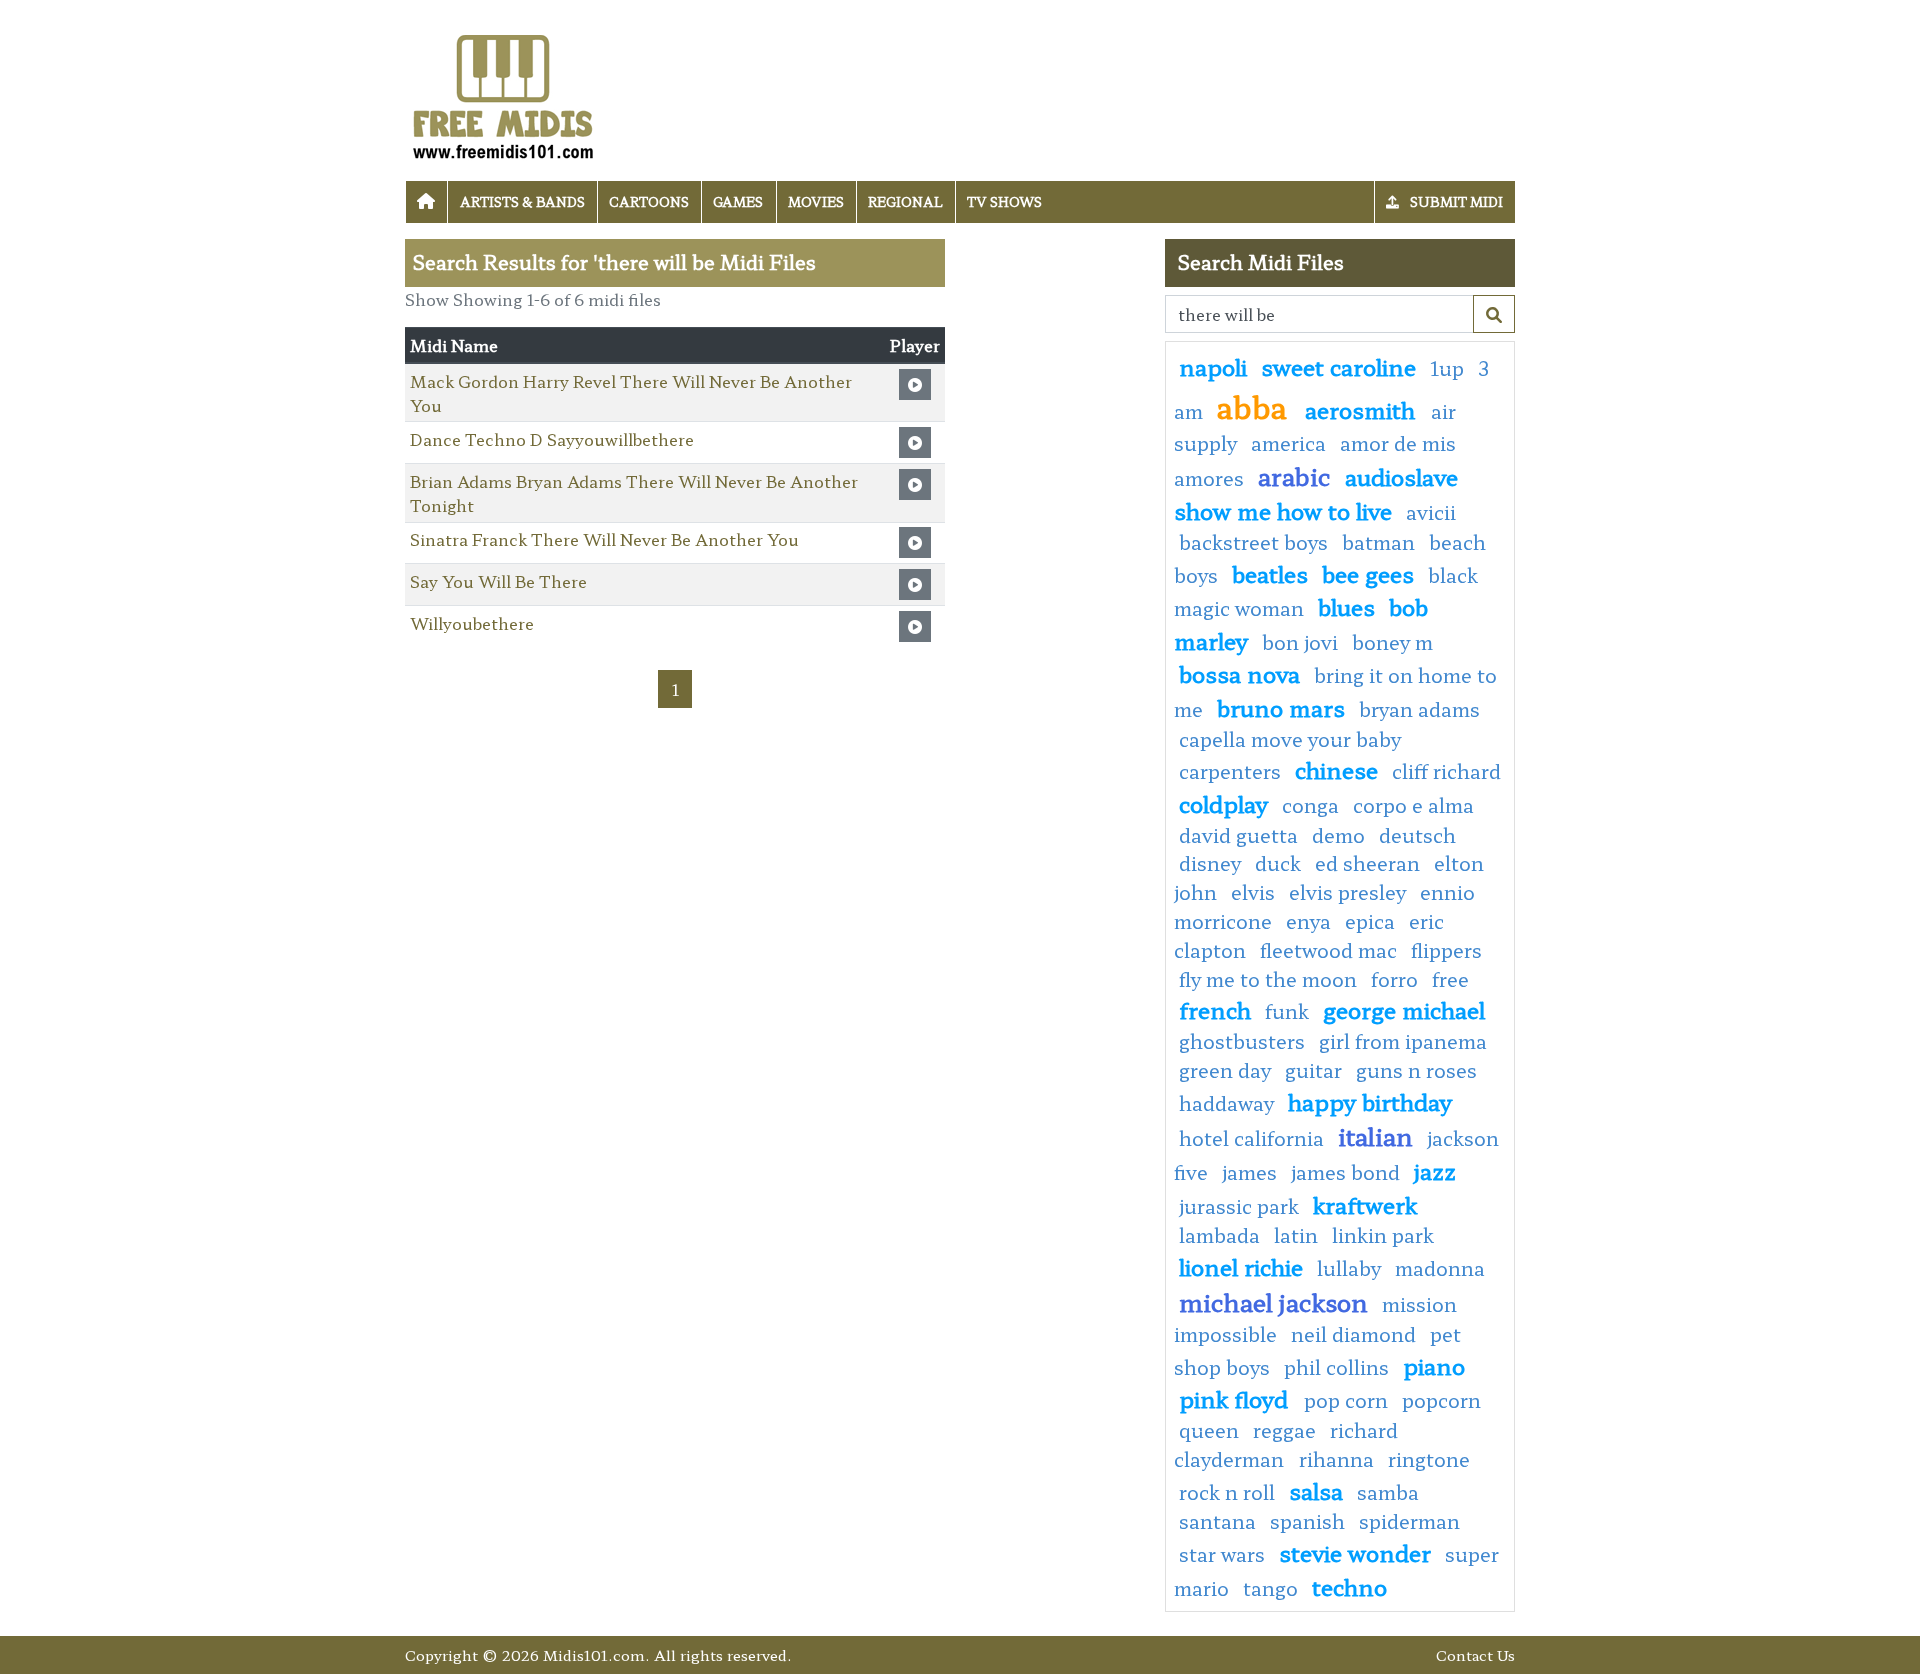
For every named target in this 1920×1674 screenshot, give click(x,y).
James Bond (1345, 1172)
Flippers (1446, 950)
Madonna (1440, 1268)
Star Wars (1222, 1554)
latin (1296, 1235)
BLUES (1346, 606)
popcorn (1441, 1400)
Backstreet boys (1253, 542)
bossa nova (1239, 673)
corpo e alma (1413, 805)
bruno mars (1281, 707)
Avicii (1431, 512)
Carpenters (1230, 771)
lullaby (1349, 1268)
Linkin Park (1383, 1235)
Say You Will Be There (498, 581)
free (1450, 979)
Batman (1378, 542)
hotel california (1251, 1138)
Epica (1370, 921)
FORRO (1394, 979)
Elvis (1253, 892)
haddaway (1226, 1103)
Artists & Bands (522, 201)
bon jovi (1300, 642)
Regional (905, 201)
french (1215, 1009)
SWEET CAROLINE (1338, 366)
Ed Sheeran (1367, 863)
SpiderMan (1409, 1521)
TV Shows (1004, 201)
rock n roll (1227, 1492)
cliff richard (1446, 771)
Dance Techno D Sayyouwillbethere (552, 439)
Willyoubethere (472, 623)
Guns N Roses (1416, 1070)
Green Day (1225, 1070)
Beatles (1270, 573)
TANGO (1270, 1588)
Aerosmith (1363, 409)
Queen (1209, 1430)
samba (1388, 1492)
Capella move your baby (1290, 739)
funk (1287, 1011)
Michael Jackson (1273, 1301)
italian (1375, 1135)
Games (738, 201)
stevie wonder (1355, 1552)
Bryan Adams (1419, 709)
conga (1310, 805)
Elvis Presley (1347, 892)
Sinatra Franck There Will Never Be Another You (604, 539)
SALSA (1316, 1490)
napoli (1213, 366)
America (1288, 443)
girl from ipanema (1403, 1041)
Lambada (1219, 1235)
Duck (1278, 863)
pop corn (1346, 1400)
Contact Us (1475, 1654)
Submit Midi (1455, 201)
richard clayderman (1286, 1444)
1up (1447, 368)
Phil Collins (1336, 1367)
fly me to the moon (1268, 979)
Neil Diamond (1353, 1334)
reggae (1284, 1430)
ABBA (1256, 406)
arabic (1294, 475)
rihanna (1336, 1459)
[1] (1494, 314)
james (1249, 1172)
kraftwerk (1365, 1204)
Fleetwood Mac (1328, 950)
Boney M (1392, 642)
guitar (1313, 1070)
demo (1338, 835)
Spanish (1307, 1521)
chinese (1336, 769)
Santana (1217, 1521)
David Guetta (1238, 835)
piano (1434, 1365)
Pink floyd (1236, 1398)
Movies (816, 201)
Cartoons (649, 201)
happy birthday (1370, 1101)
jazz (1435, 1170)
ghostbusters (1242, 1041)
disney (1210, 863)
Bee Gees (1368, 573)
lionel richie (1241, 1266)
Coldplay (1223, 803)
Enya (1308, 921)
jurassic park (1239, 1206)
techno (1349, 1586)
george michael (1404, 1009)
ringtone (1429, 1459)
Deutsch (1417, 835)
